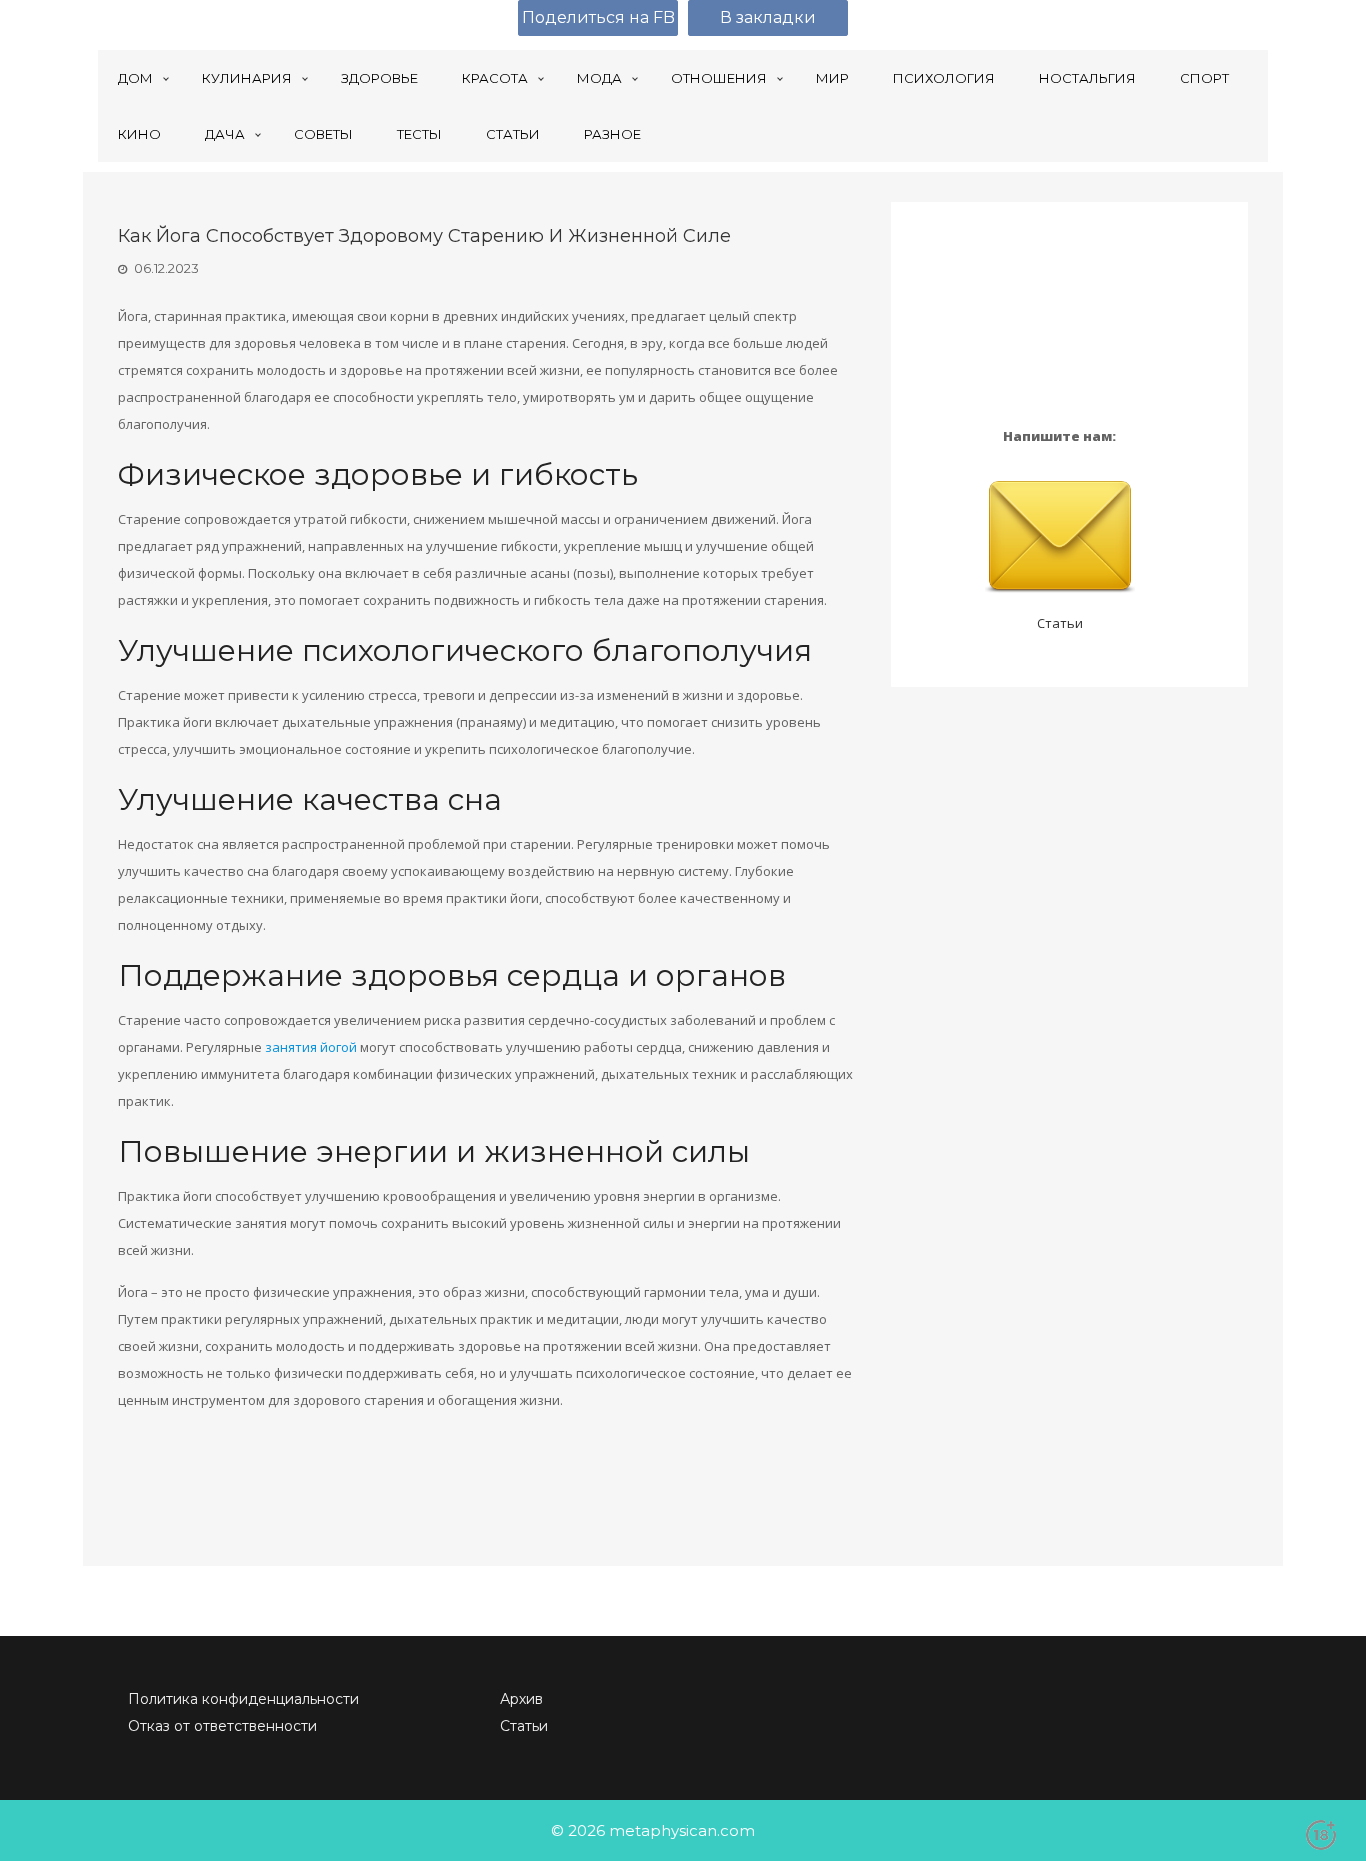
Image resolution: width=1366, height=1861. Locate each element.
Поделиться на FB (598, 17)
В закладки (768, 17)
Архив (521, 1699)
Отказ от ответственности (222, 1726)
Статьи (1060, 623)
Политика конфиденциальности (243, 1699)
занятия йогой (311, 1047)
